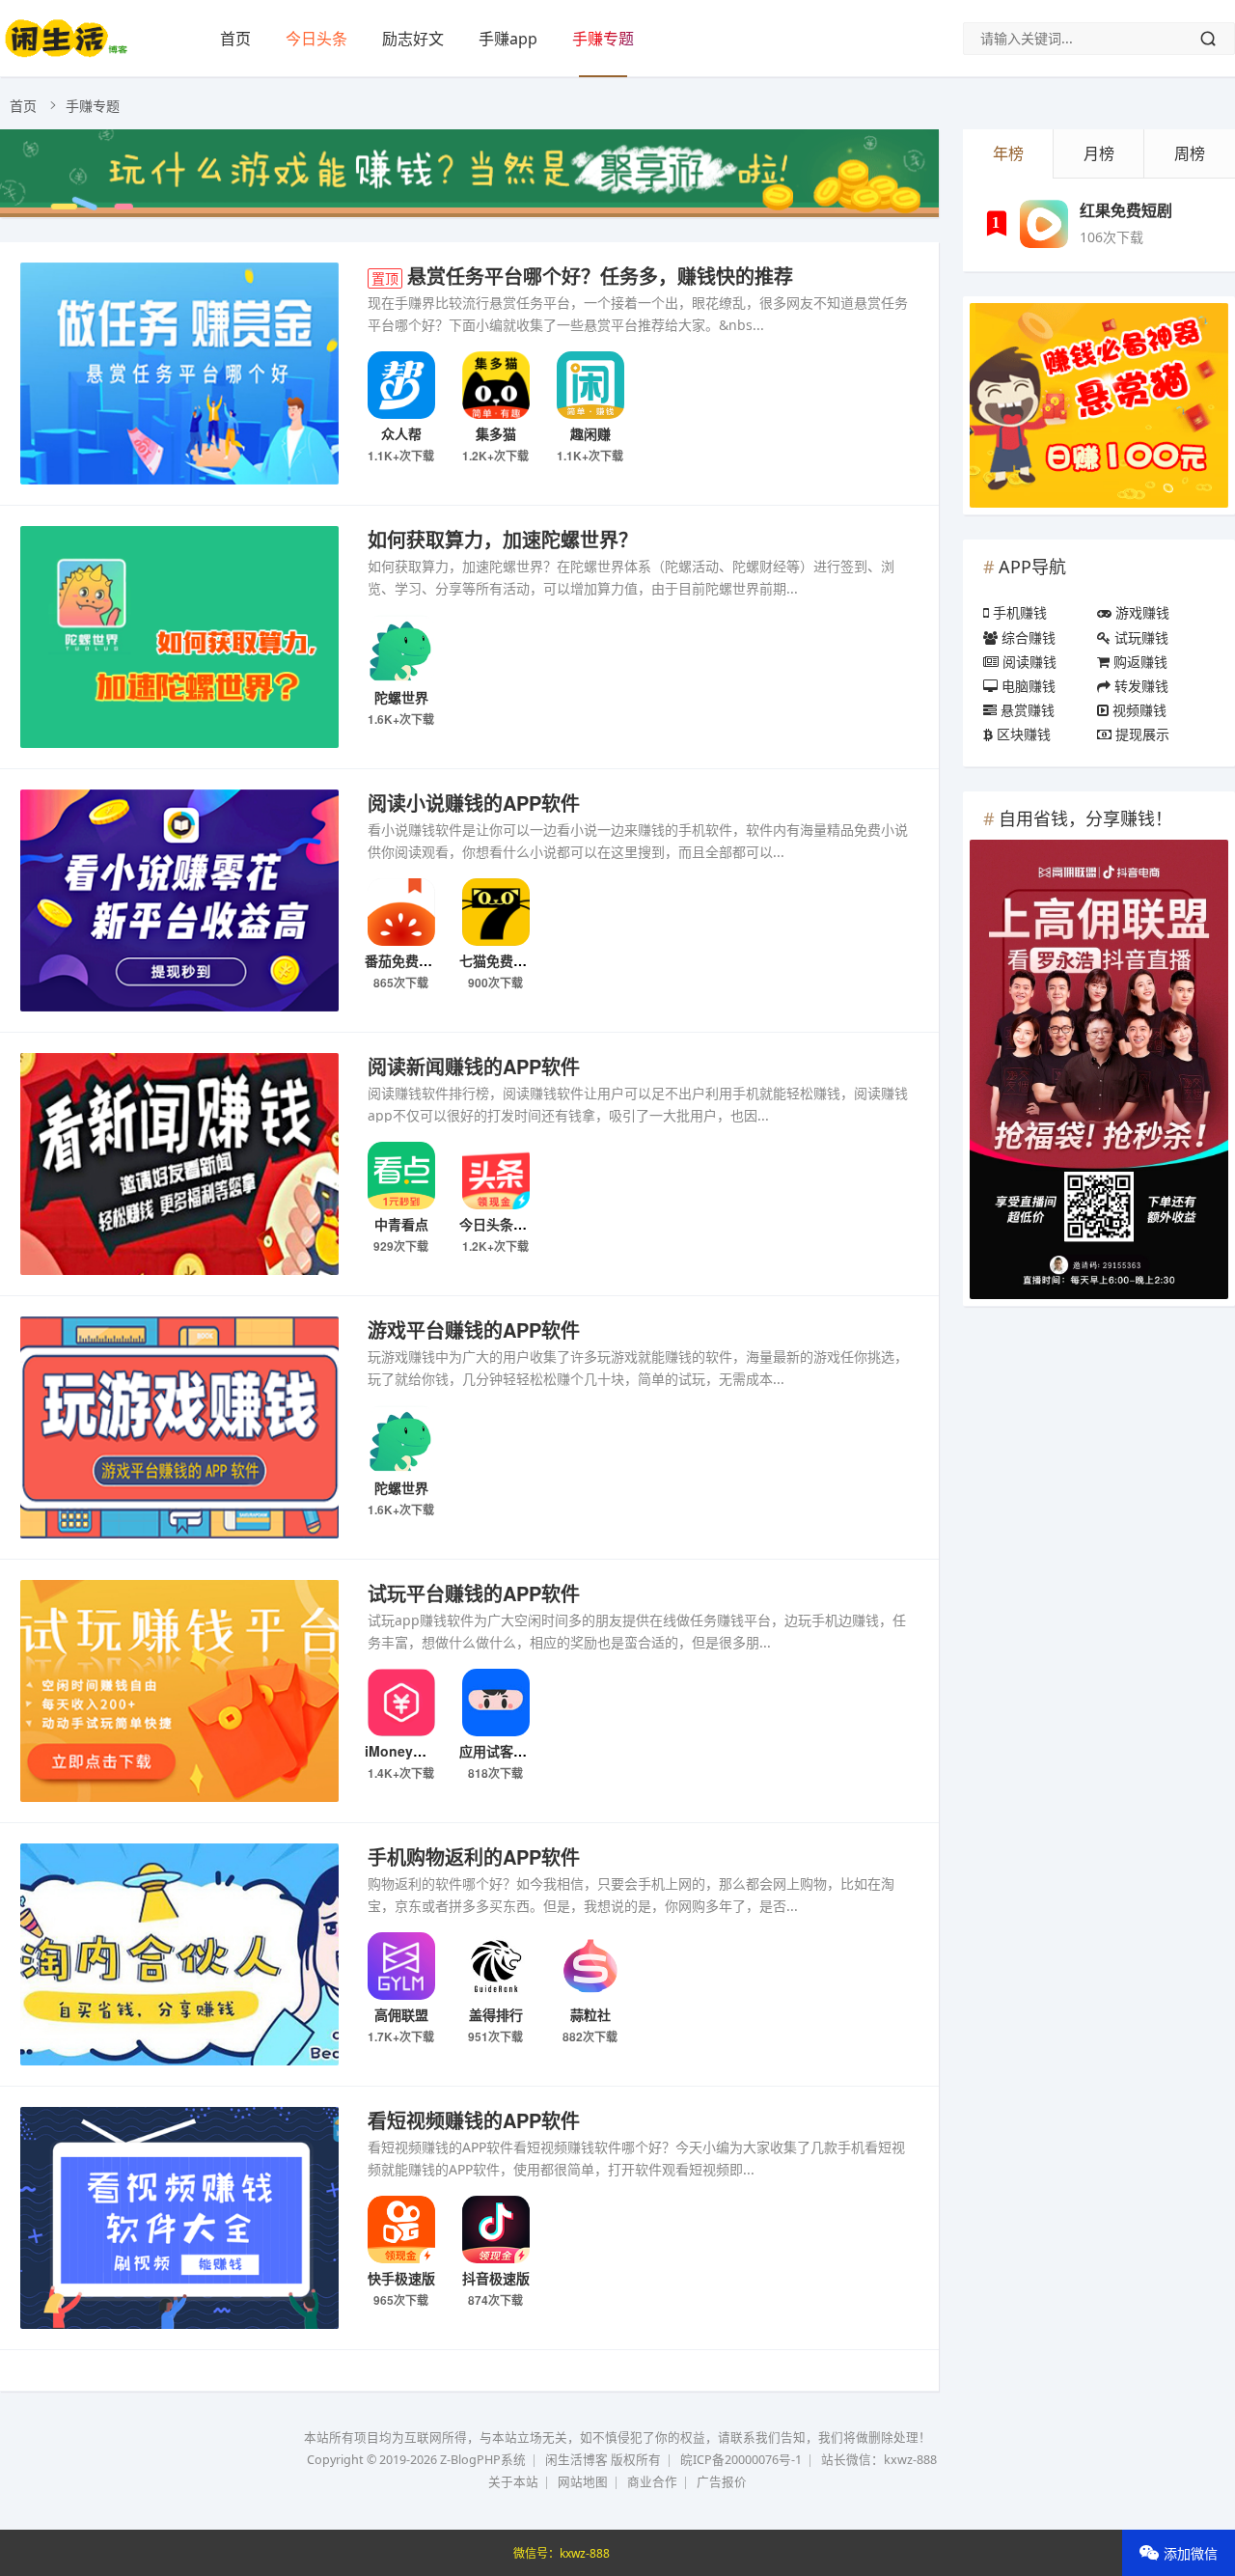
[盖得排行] (495, 1966)
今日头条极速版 (507, 1224)
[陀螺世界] (401, 649)
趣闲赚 (590, 433)
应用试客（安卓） (513, 1751)
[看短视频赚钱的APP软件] (179, 2221)
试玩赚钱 (1139, 637)
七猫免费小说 (500, 960)
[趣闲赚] (590, 385)
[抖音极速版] (495, 2230)
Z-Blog (458, 2460)
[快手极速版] (401, 2230)
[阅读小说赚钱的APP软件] (179, 904)
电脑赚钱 (1027, 686)
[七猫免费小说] (495, 912)
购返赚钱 (1139, 662)
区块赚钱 (1022, 734)
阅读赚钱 (1028, 662)
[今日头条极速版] (495, 1176)
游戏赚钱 (1140, 612)
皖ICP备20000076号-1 (741, 2460)
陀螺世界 (401, 697)
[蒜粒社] (590, 1966)
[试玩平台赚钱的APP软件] (179, 1694)
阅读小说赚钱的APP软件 (474, 803)
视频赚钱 (1138, 710)
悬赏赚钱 (1026, 710)
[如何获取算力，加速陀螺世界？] (179, 640)
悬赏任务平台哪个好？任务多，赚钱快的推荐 (582, 276)
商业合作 (652, 2482)
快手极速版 (401, 2278)
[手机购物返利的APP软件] (179, 1958)
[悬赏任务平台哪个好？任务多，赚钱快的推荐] (179, 377)
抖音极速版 (496, 2278)
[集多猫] (495, 385)
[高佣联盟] (401, 1966)
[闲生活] (66, 53)
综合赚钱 (1027, 637)
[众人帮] (401, 385)
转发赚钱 (1139, 686)
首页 (235, 39)
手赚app (508, 39)
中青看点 (401, 1224)
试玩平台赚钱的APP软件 (474, 1593)
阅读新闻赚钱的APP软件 (474, 1066)
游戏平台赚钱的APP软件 (474, 1330)
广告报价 (722, 2482)
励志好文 (413, 39)
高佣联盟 (401, 2014)
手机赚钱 (1018, 612)
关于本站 (513, 2482)
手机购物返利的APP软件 (474, 1856)
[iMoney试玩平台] (401, 1703)
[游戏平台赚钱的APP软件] (179, 1431)
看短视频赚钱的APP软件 (474, 2120)
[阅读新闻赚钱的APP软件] (179, 1167)
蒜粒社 (590, 2014)
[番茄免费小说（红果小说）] (401, 912)
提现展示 (1140, 734)
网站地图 (583, 2482)
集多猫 (496, 433)
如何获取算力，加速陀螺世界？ (503, 539)
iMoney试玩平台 (416, 1751)
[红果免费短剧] (1044, 224)
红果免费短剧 (1126, 210)
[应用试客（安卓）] (495, 1703)
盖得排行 (496, 2014)
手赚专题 (603, 39)
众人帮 (401, 433)
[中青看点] (401, 1176)
